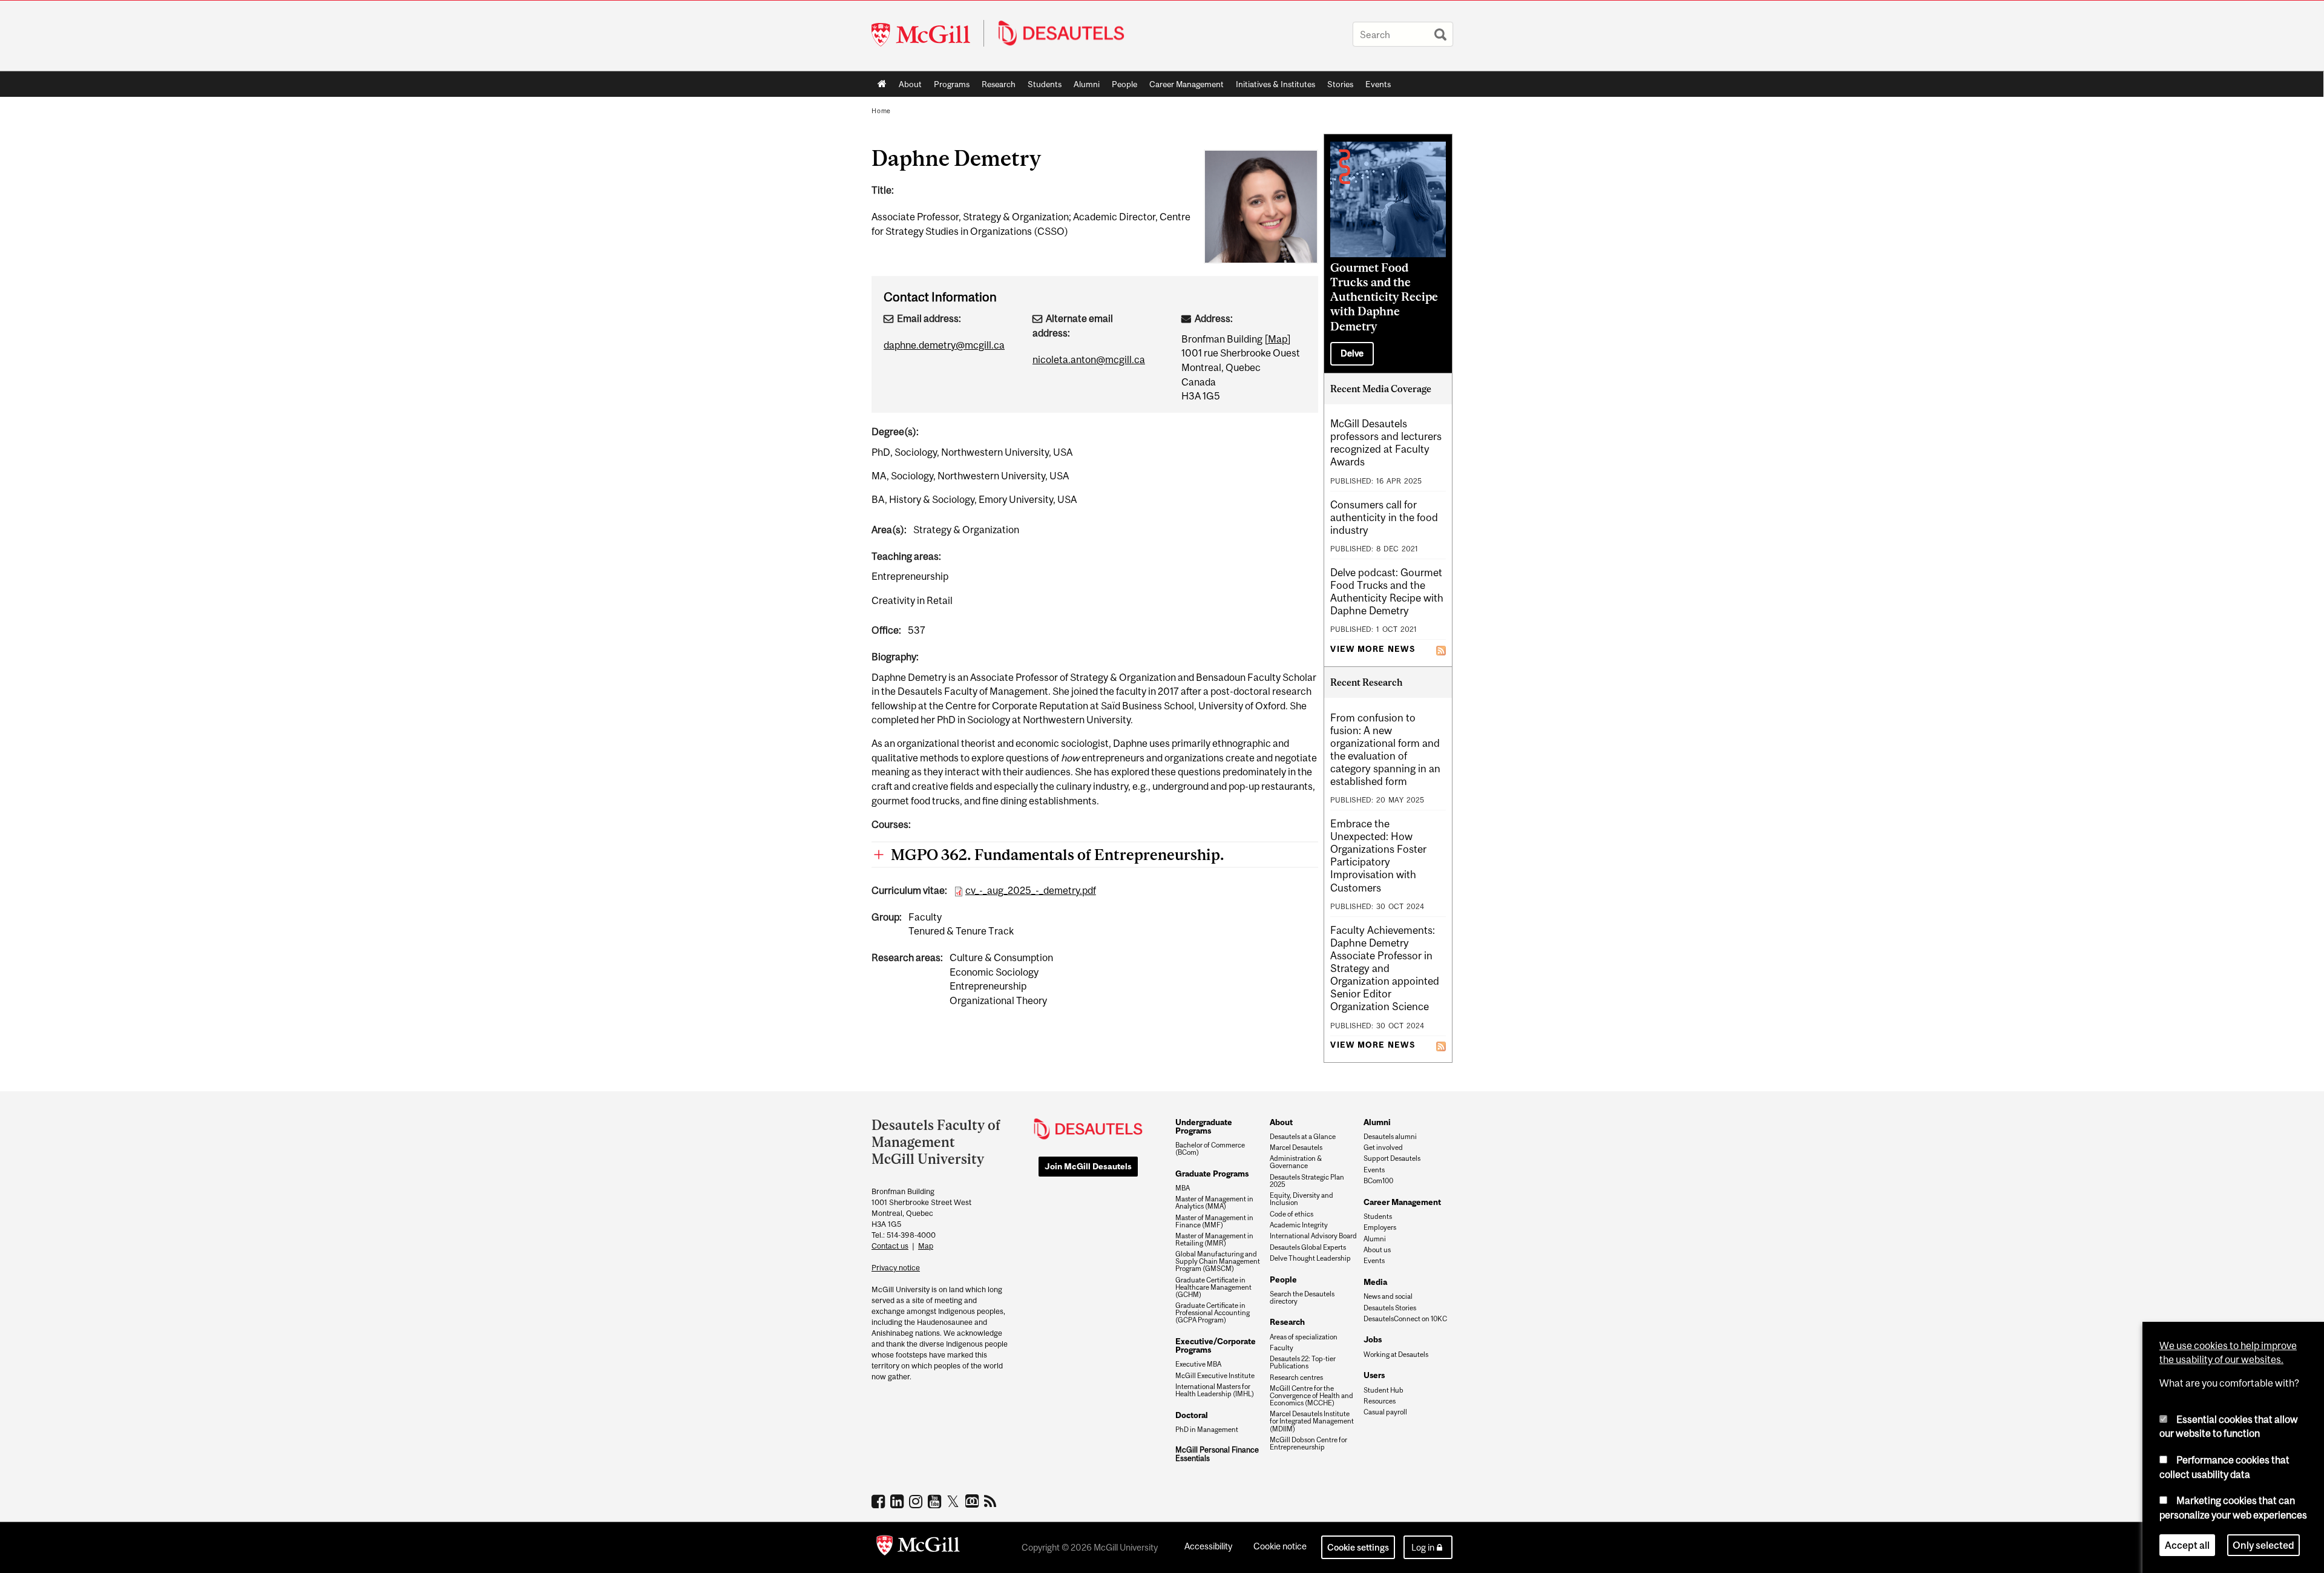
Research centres (1296, 1378)
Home (882, 84)
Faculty (1282, 1348)
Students (1045, 84)
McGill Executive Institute (1215, 1376)
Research (999, 84)
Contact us (890, 1246)
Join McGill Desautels (1088, 1166)
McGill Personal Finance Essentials (1217, 1454)
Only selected (2263, 1545)
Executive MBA (1198, 1364)
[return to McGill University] (918, 1548)
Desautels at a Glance (1303, 1137)
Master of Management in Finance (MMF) (1214, 1221)
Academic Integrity (1299, 1225)
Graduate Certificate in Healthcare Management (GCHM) (1213, 1287)
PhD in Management (1207, 1430)
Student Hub (1384, 1390)
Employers (1380, 1227)
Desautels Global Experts (1308, 1247)
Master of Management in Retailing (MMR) (1214, 1240)
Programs (949, 87)
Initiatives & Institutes (1272, 87)
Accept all (2187, 1545)
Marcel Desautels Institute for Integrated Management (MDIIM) (1312, 1421)
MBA (1183, 1188)
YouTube (936, 1501)
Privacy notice (896, 1268)
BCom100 (1378, 1181)
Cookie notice (1280, 1546)
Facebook (880, 1501)
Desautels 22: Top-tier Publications (1303, 1362)
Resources (1380, 1401)
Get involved (1383, 1148)
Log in (1423, 1547)
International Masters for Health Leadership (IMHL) (1215, 1390)
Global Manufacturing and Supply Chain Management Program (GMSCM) (1218, 1261)
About (910, 84)
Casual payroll (1385, 1412)
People (1124, 84)
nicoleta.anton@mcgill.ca (1089, 360)
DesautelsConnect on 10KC (1405, 1319)
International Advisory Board (1313, 1236)
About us (1377, 1250)
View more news (1373, 649)
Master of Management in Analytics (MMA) (1214, 1203)
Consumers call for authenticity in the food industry (1384, 517)
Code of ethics (1292, 1214)
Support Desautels (1392, 1158)
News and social (1388, 1296)
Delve (1352, 353)
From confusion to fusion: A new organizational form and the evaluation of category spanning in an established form (1385, 750)
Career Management (1187, 84)
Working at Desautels (1396, 1355)
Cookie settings (1358, 1547)
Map (1278, 339)
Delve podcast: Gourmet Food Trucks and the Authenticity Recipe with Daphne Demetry (1387, 592)
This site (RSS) (992, 1501)
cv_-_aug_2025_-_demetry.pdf (1031, 890)
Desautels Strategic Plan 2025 (1307, 1181)
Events (1378, 84)
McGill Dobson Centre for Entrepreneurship (1308, 1443)
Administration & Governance (1296, 1162)
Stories (1340, 84)
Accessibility (1208, 1546)
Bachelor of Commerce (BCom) (1210, 1149)
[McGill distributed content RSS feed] (1441, 649)
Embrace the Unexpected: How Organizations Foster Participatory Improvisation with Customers (1378, 855)
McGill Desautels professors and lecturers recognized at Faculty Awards (1386, 443)
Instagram (917, 1501)
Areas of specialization (1304, 1337)
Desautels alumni (1390, 1137)
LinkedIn (898, 1501)
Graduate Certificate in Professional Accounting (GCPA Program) (1213, 1313)
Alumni (1087, 84)
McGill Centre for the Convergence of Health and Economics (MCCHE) (1311, 1396)
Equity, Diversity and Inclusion (1302, 1199)
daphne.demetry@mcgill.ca (944, 345)
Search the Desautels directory (1302, 1298)
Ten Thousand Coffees (973, 1502)
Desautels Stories (1390, 1308)
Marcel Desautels (1296, 1148)
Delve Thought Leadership (1310, 1258)
